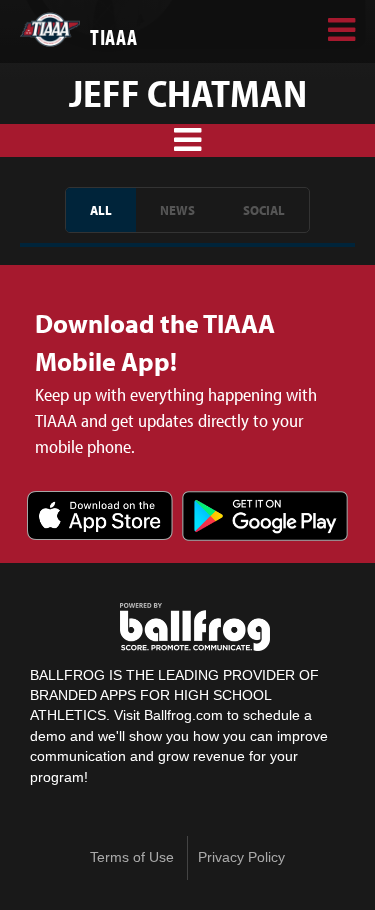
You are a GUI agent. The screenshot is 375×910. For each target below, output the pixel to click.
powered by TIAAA (195, 627)
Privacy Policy (241, 857)
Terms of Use (132, 857)
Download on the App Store (100, 517)
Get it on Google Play (265, 517)
